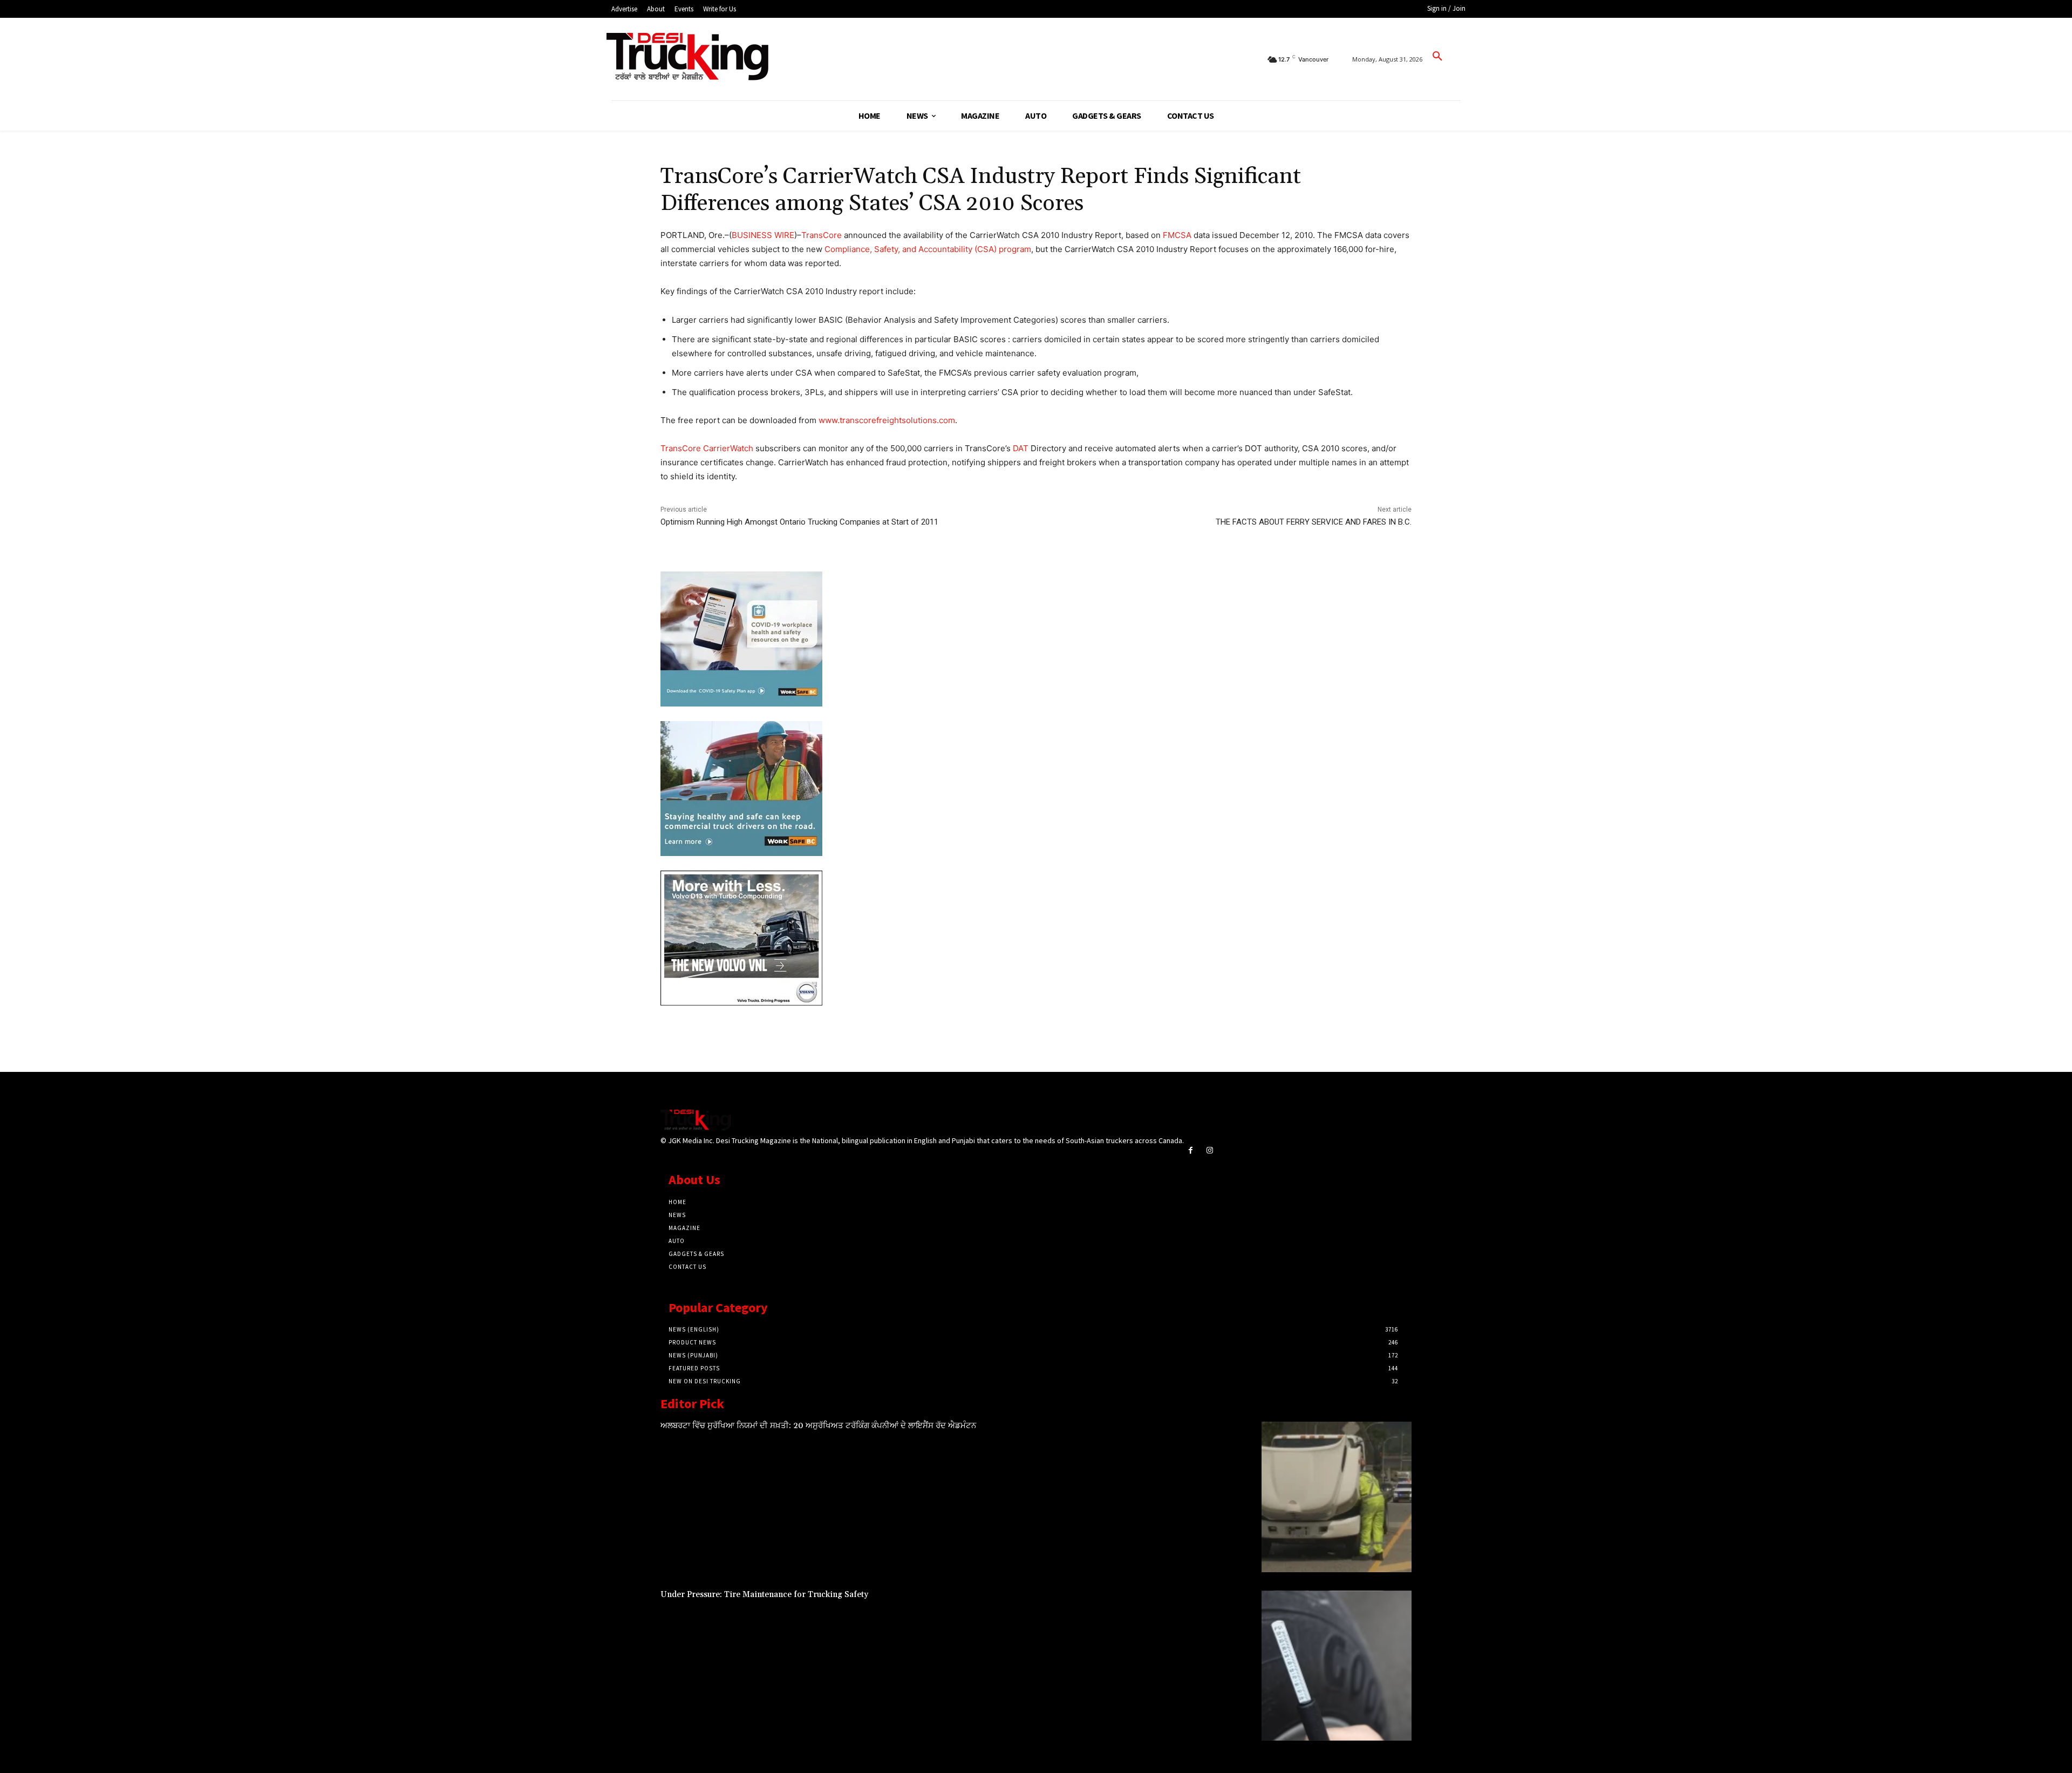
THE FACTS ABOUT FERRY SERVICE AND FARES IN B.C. (1314, 522)
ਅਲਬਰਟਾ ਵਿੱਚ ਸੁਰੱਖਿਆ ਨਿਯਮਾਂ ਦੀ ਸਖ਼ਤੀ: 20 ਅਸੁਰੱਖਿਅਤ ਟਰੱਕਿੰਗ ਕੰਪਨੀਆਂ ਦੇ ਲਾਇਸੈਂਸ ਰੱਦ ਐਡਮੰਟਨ (818, 1426)
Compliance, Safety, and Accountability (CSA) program (928, 249)
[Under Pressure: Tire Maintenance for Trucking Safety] (1337, 1666)
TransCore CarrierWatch (707, 448)
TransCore (822, 235)
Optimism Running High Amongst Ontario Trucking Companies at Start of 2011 (799, 522)
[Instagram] (1209, 1150)
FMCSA (1177, 235)
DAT (1021, 448)
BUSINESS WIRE (763, 235)
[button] (1437, 57)
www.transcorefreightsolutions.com (887, 420)
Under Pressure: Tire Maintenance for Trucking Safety (764, 1595)
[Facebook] (1191, 1150)
